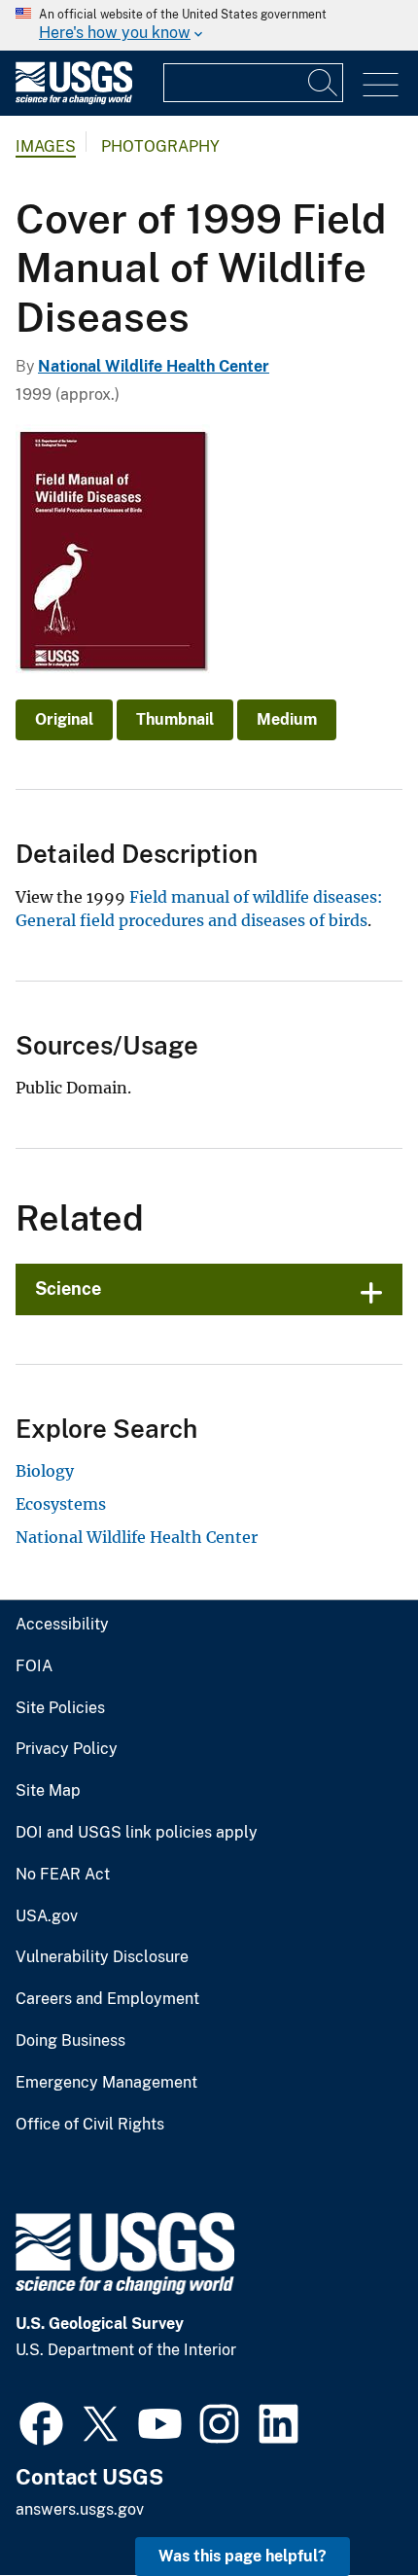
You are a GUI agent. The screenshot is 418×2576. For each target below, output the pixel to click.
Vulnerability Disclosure (102, 1957)
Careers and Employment (107, 1999)
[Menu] (381, 85)
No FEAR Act (63, 1875)
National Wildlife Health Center (154, 366)
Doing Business (70, 2041)
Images (46, 146)
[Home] (74, 100)
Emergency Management (106, 2083)
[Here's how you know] (209, 25)
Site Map (48, 1791)
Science (68, 1288)
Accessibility (62, 1625)
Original (64, 719)
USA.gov (47, 1916)
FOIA (34, 1666)
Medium (287, 719)
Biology (45, 1471)
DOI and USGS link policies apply (137, 1833)
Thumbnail (175, 719)
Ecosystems (61, 1504)
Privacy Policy (67, 1749)
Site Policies (60, 1708)
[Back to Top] (348, 2505)
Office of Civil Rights (90, 2125)
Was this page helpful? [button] (243, 2556)
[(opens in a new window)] (41, 2421)
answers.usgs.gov (80, 2509)
